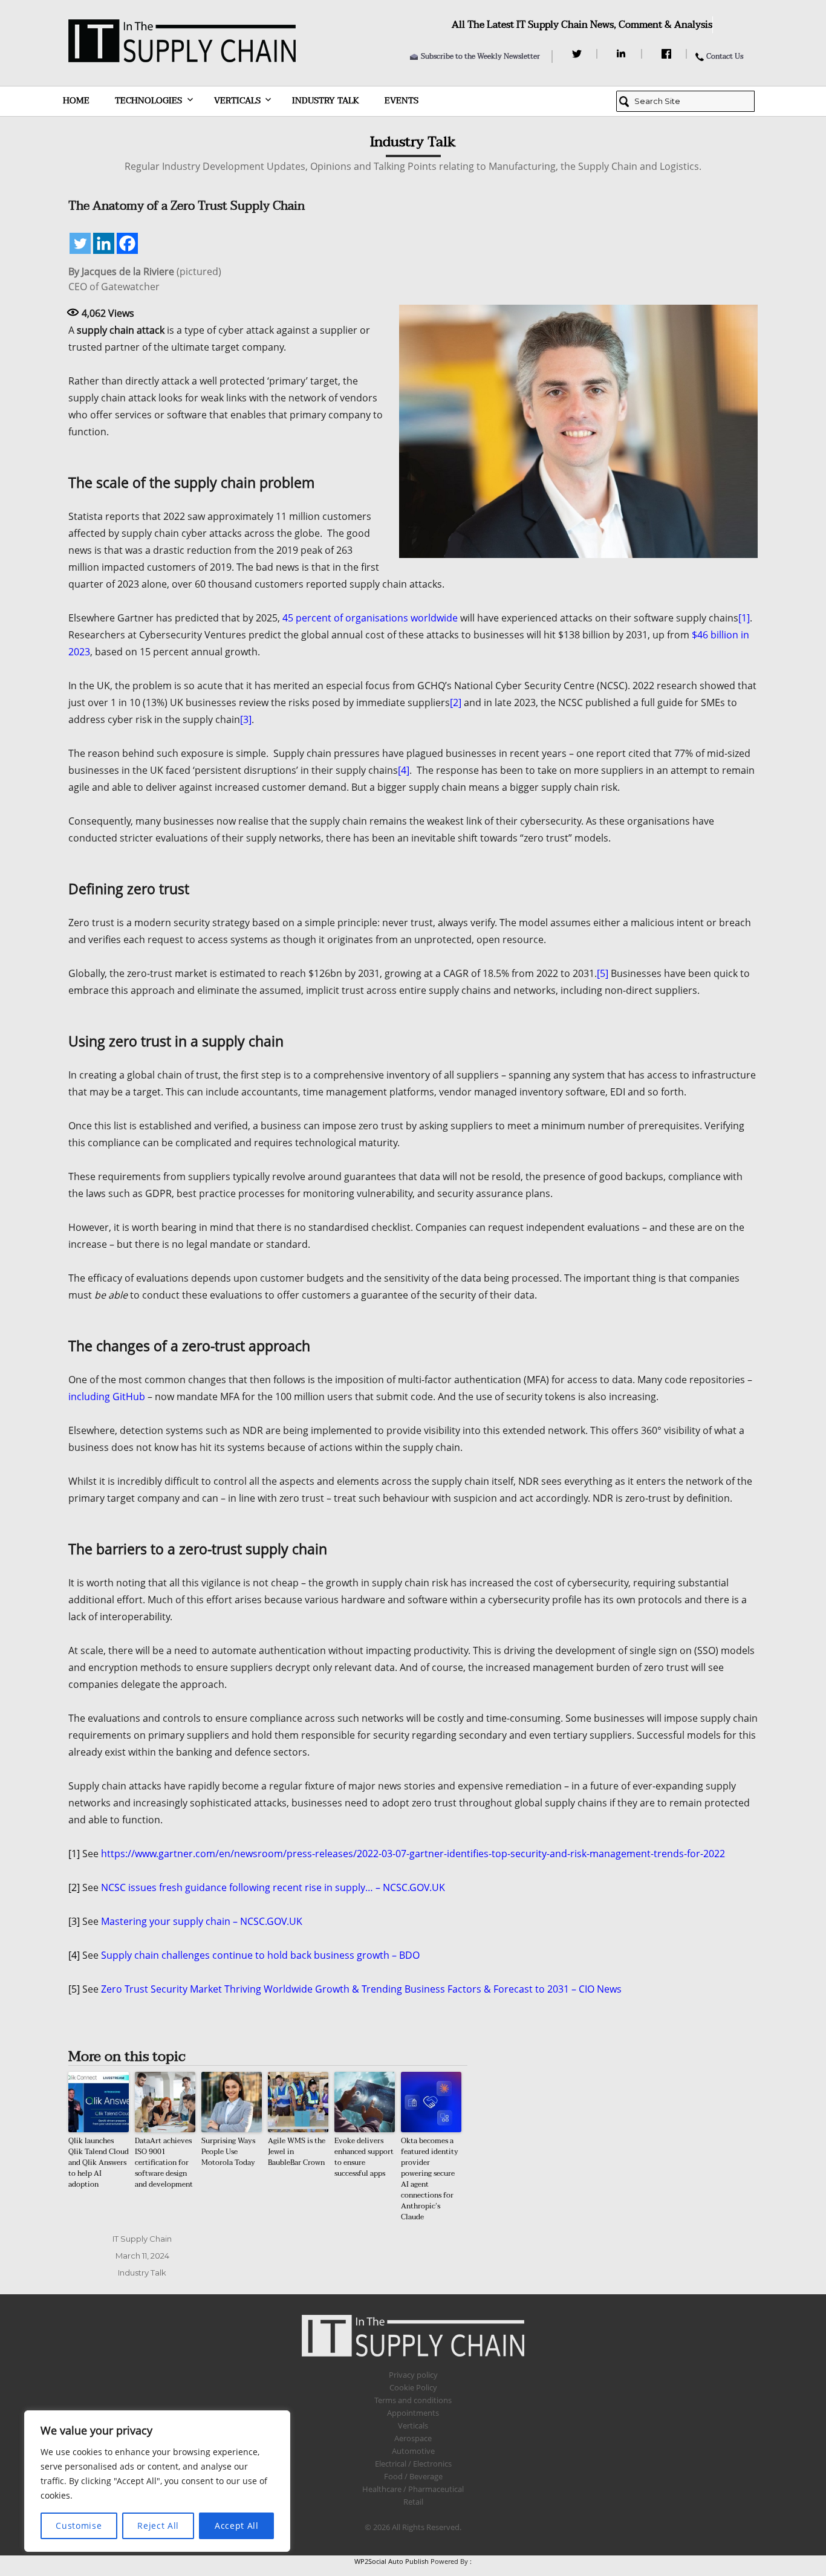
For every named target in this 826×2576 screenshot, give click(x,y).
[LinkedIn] (623, 54)
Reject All (158, 2526)
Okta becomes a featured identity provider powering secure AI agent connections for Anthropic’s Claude (430, 2179)
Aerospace (413, 2438)
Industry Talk (326, 101)
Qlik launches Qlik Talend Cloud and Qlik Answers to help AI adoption (99, 2162)
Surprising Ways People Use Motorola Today (228, 2152)
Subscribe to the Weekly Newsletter (480, 56)
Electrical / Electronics (413, 2464)
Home (76, 101)
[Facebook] (668, 54)
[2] (456, 702)
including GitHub (107, 1397)
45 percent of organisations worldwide (370, 618)
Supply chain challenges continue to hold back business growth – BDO (260, 1955)
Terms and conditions (413, 2400)
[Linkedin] (104, 243)
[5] (603, 973)
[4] (404, 770)
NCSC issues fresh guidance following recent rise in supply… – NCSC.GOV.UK (273, 1887)
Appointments (413, 2413)
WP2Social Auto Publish (392, 2561)
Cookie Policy (413, 2387)
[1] (744, 618)
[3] (246, 719)
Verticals (237, 101)
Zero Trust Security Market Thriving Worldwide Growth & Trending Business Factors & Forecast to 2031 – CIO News (361, 1989)
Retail (413, 2502)
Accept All (237, 2526)
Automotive (413, 2451)
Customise (79, 2526)
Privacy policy (413, 2375)
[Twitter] (578, 54)
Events (402, 101)
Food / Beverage (413, 2476)
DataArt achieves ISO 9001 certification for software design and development (164, 2162)
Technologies (148, 101)
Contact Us (725, 56)
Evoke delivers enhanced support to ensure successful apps (364, 2157)
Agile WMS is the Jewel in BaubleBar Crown (297, 2152)
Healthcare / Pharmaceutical (413, 2489)
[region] (157, 2481)
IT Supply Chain (142, 2239)
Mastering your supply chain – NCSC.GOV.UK (202, 1921)
